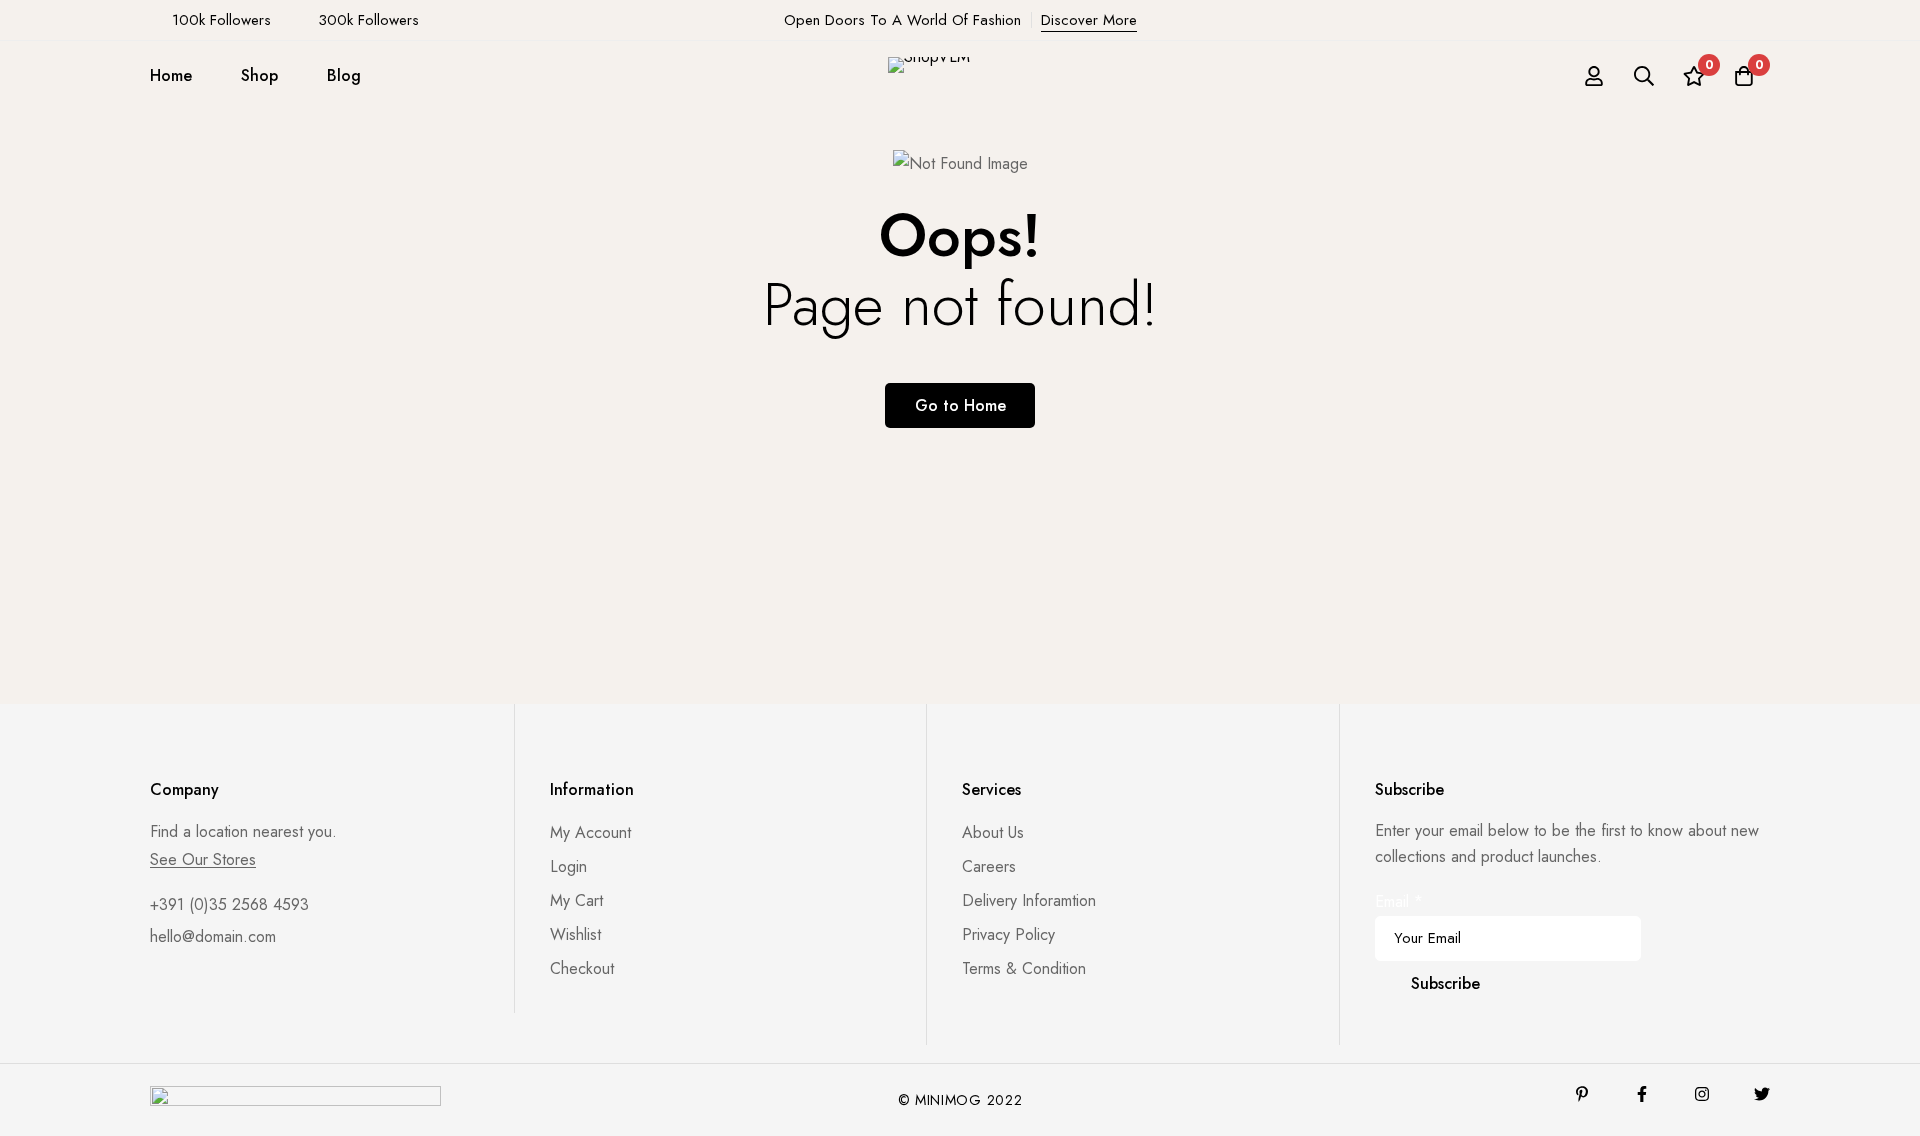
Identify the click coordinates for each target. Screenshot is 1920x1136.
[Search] (1644, 76)
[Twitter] (1762, 1094)
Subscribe (1445, 983)
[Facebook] (1642, 1094)
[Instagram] (1702, 1094)
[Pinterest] (1582, 1094)
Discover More (1089, 20)
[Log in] (1594, 76)
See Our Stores (203, 860)
